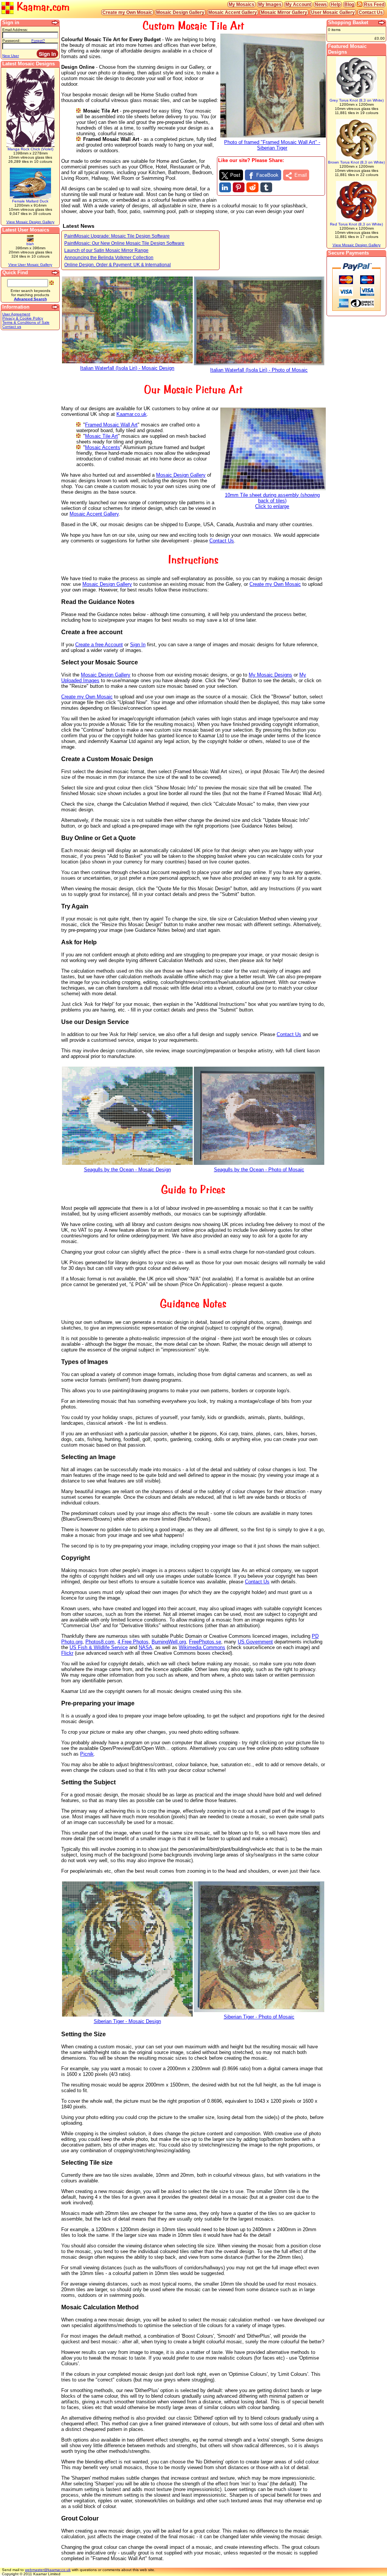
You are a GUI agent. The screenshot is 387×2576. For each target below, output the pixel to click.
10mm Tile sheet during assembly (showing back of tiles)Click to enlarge (272, 501)
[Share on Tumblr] (266, 187)
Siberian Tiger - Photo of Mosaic (259, 2017)
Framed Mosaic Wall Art (111, 425)
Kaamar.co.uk (132, 414)
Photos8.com (100, 1642)
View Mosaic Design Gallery (30, 222)
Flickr (67, 1653)
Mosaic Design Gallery (180, 12)
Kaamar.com (42, 7)
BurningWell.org (169, 1642)
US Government (255, 1642)
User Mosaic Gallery (333, 12)
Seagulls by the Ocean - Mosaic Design (127, 1170)
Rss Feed (374, 4)
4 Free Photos (133, 1642)
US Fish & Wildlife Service (99, 1647)
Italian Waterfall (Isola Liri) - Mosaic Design (127, 368)
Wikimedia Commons (202, 1647)
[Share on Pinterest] (239, 187)
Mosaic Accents (103, 447)
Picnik (87, 1754)
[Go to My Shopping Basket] (382, 23)
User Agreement (16, 314)
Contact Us (371, 12)
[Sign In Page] (56, 23)
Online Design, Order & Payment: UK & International (118, 265)
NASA (146, 1647)
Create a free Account (99, 645)
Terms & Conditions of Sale (26, 322)
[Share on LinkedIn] (225, 187)
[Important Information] (56, 307)
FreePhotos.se (205, 1642)
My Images (270, 4)
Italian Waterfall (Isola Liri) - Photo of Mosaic (259, 370)
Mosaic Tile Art (101, 436)
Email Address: (15, 30)
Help (336, 4)
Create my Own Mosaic (127, 12)
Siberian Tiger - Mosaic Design (127, 2021)
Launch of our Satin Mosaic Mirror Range (106, 250)
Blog (349, 4)
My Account (298, 4)
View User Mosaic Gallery (30, 265)
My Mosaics (241, 4)
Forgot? (38, 41)
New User (11, 56)
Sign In (138, 645)
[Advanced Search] (56, 273)
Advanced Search (30, 299)
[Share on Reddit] (252, 187)
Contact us (12, 327)
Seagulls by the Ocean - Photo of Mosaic (259, 1170)
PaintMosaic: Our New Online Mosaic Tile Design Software (124, 243)
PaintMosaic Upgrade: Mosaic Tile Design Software (117, 236)
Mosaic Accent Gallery (233, 12)
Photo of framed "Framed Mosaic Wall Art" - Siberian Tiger (272, 145)
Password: (11, 41)
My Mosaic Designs (270, 675)
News (321, 4)
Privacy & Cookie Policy (23, 318)
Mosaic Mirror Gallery (284, 12)
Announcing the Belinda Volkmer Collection (109, 257)
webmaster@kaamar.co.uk (48, 2570)
